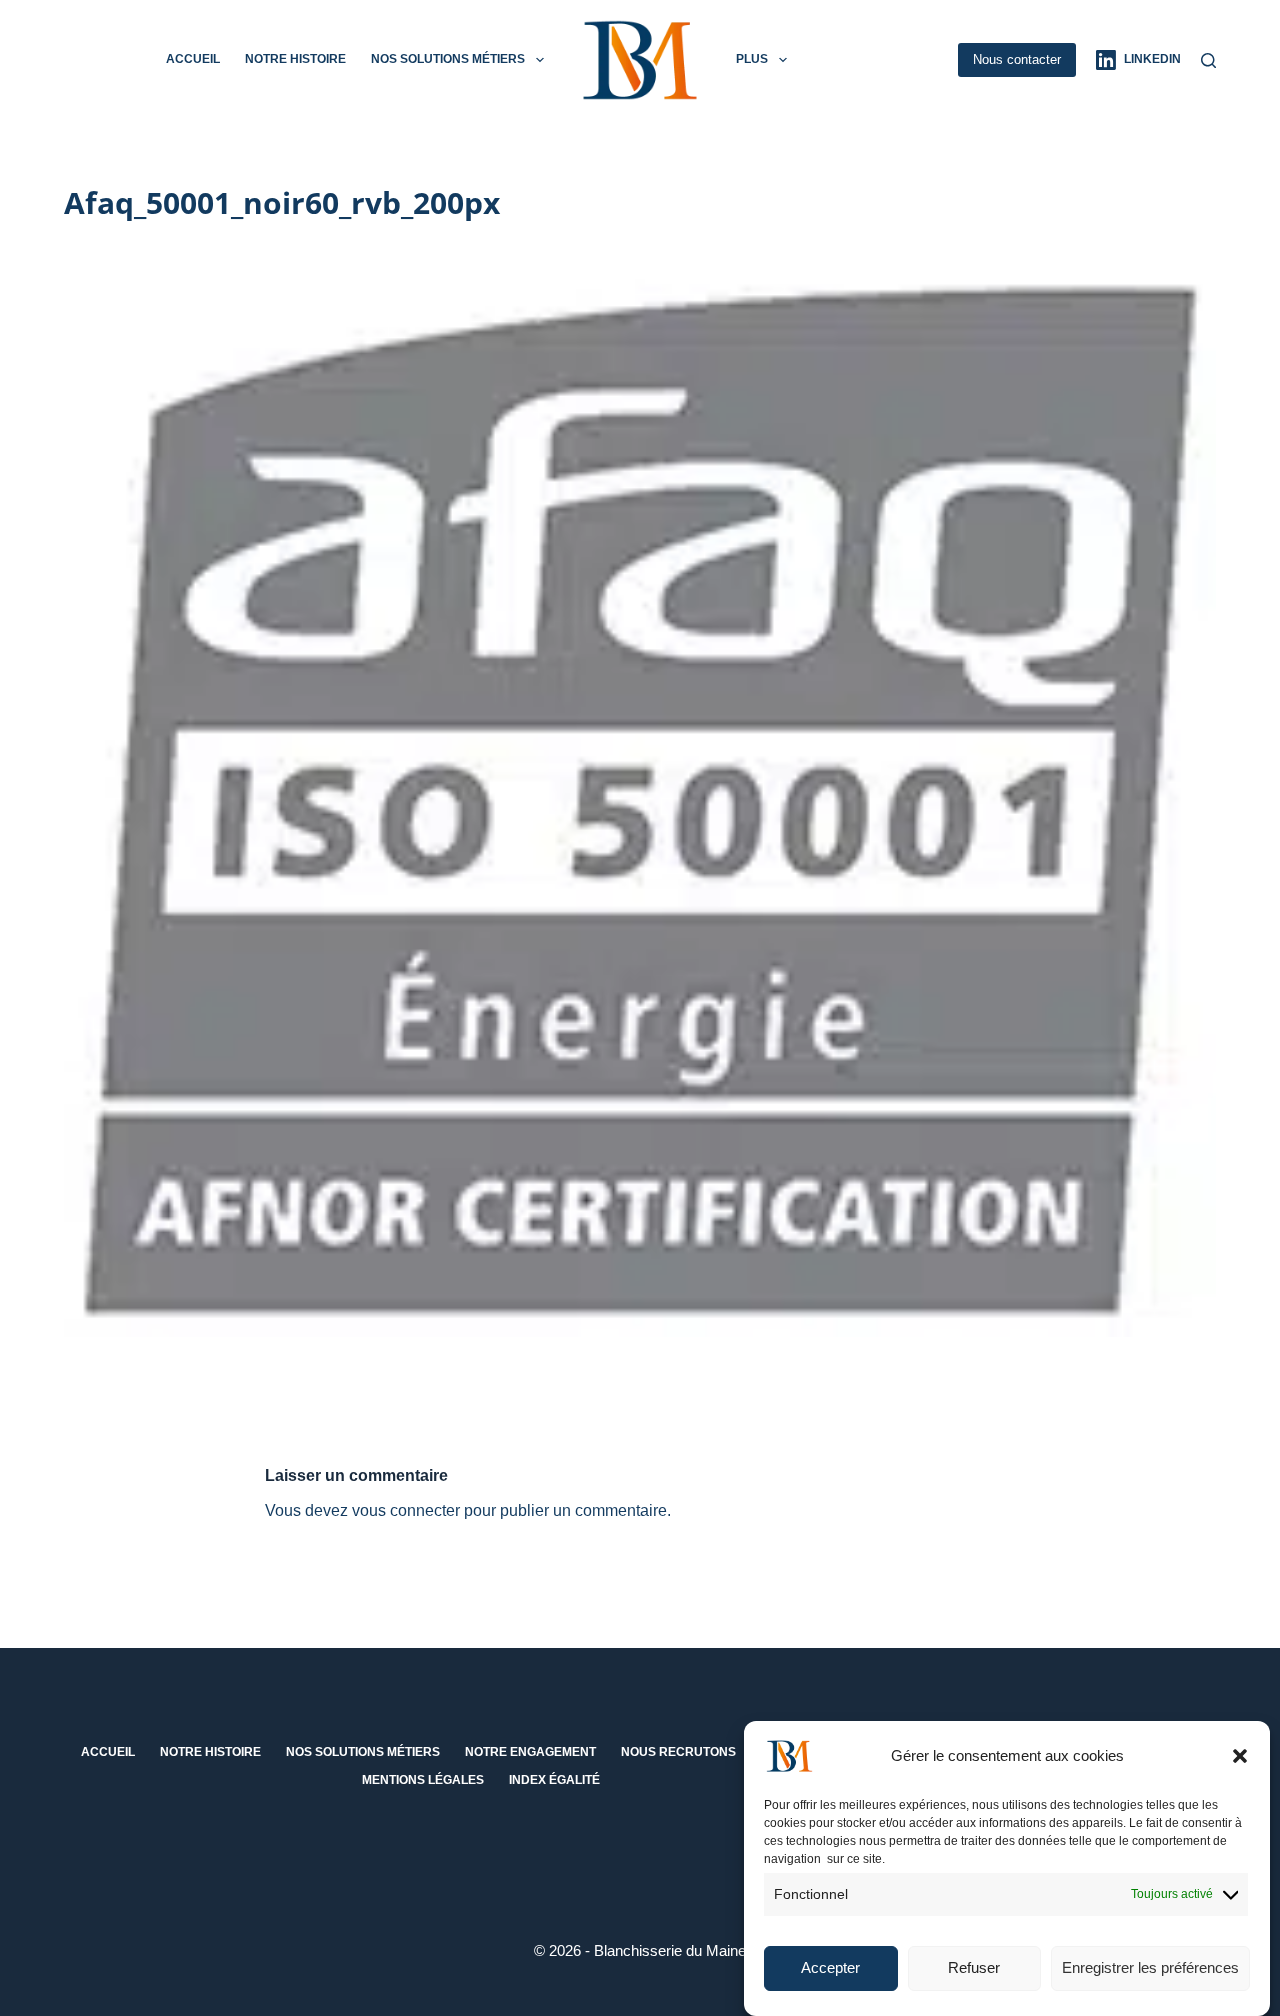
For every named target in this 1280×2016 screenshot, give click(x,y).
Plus (752, 59)
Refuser (974, 1968)
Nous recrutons (678, 1752)
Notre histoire (295, 59)
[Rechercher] (1208, 60)
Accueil (193, 59)
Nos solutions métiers (448, 59)
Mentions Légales (423, 1780)
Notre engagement (530, 1752)
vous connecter (406, 1510)
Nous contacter (1017, 59)
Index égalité (554, 1780)
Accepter (830, 1968)
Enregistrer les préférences (1150, 1968)
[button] (1240, 1756)
